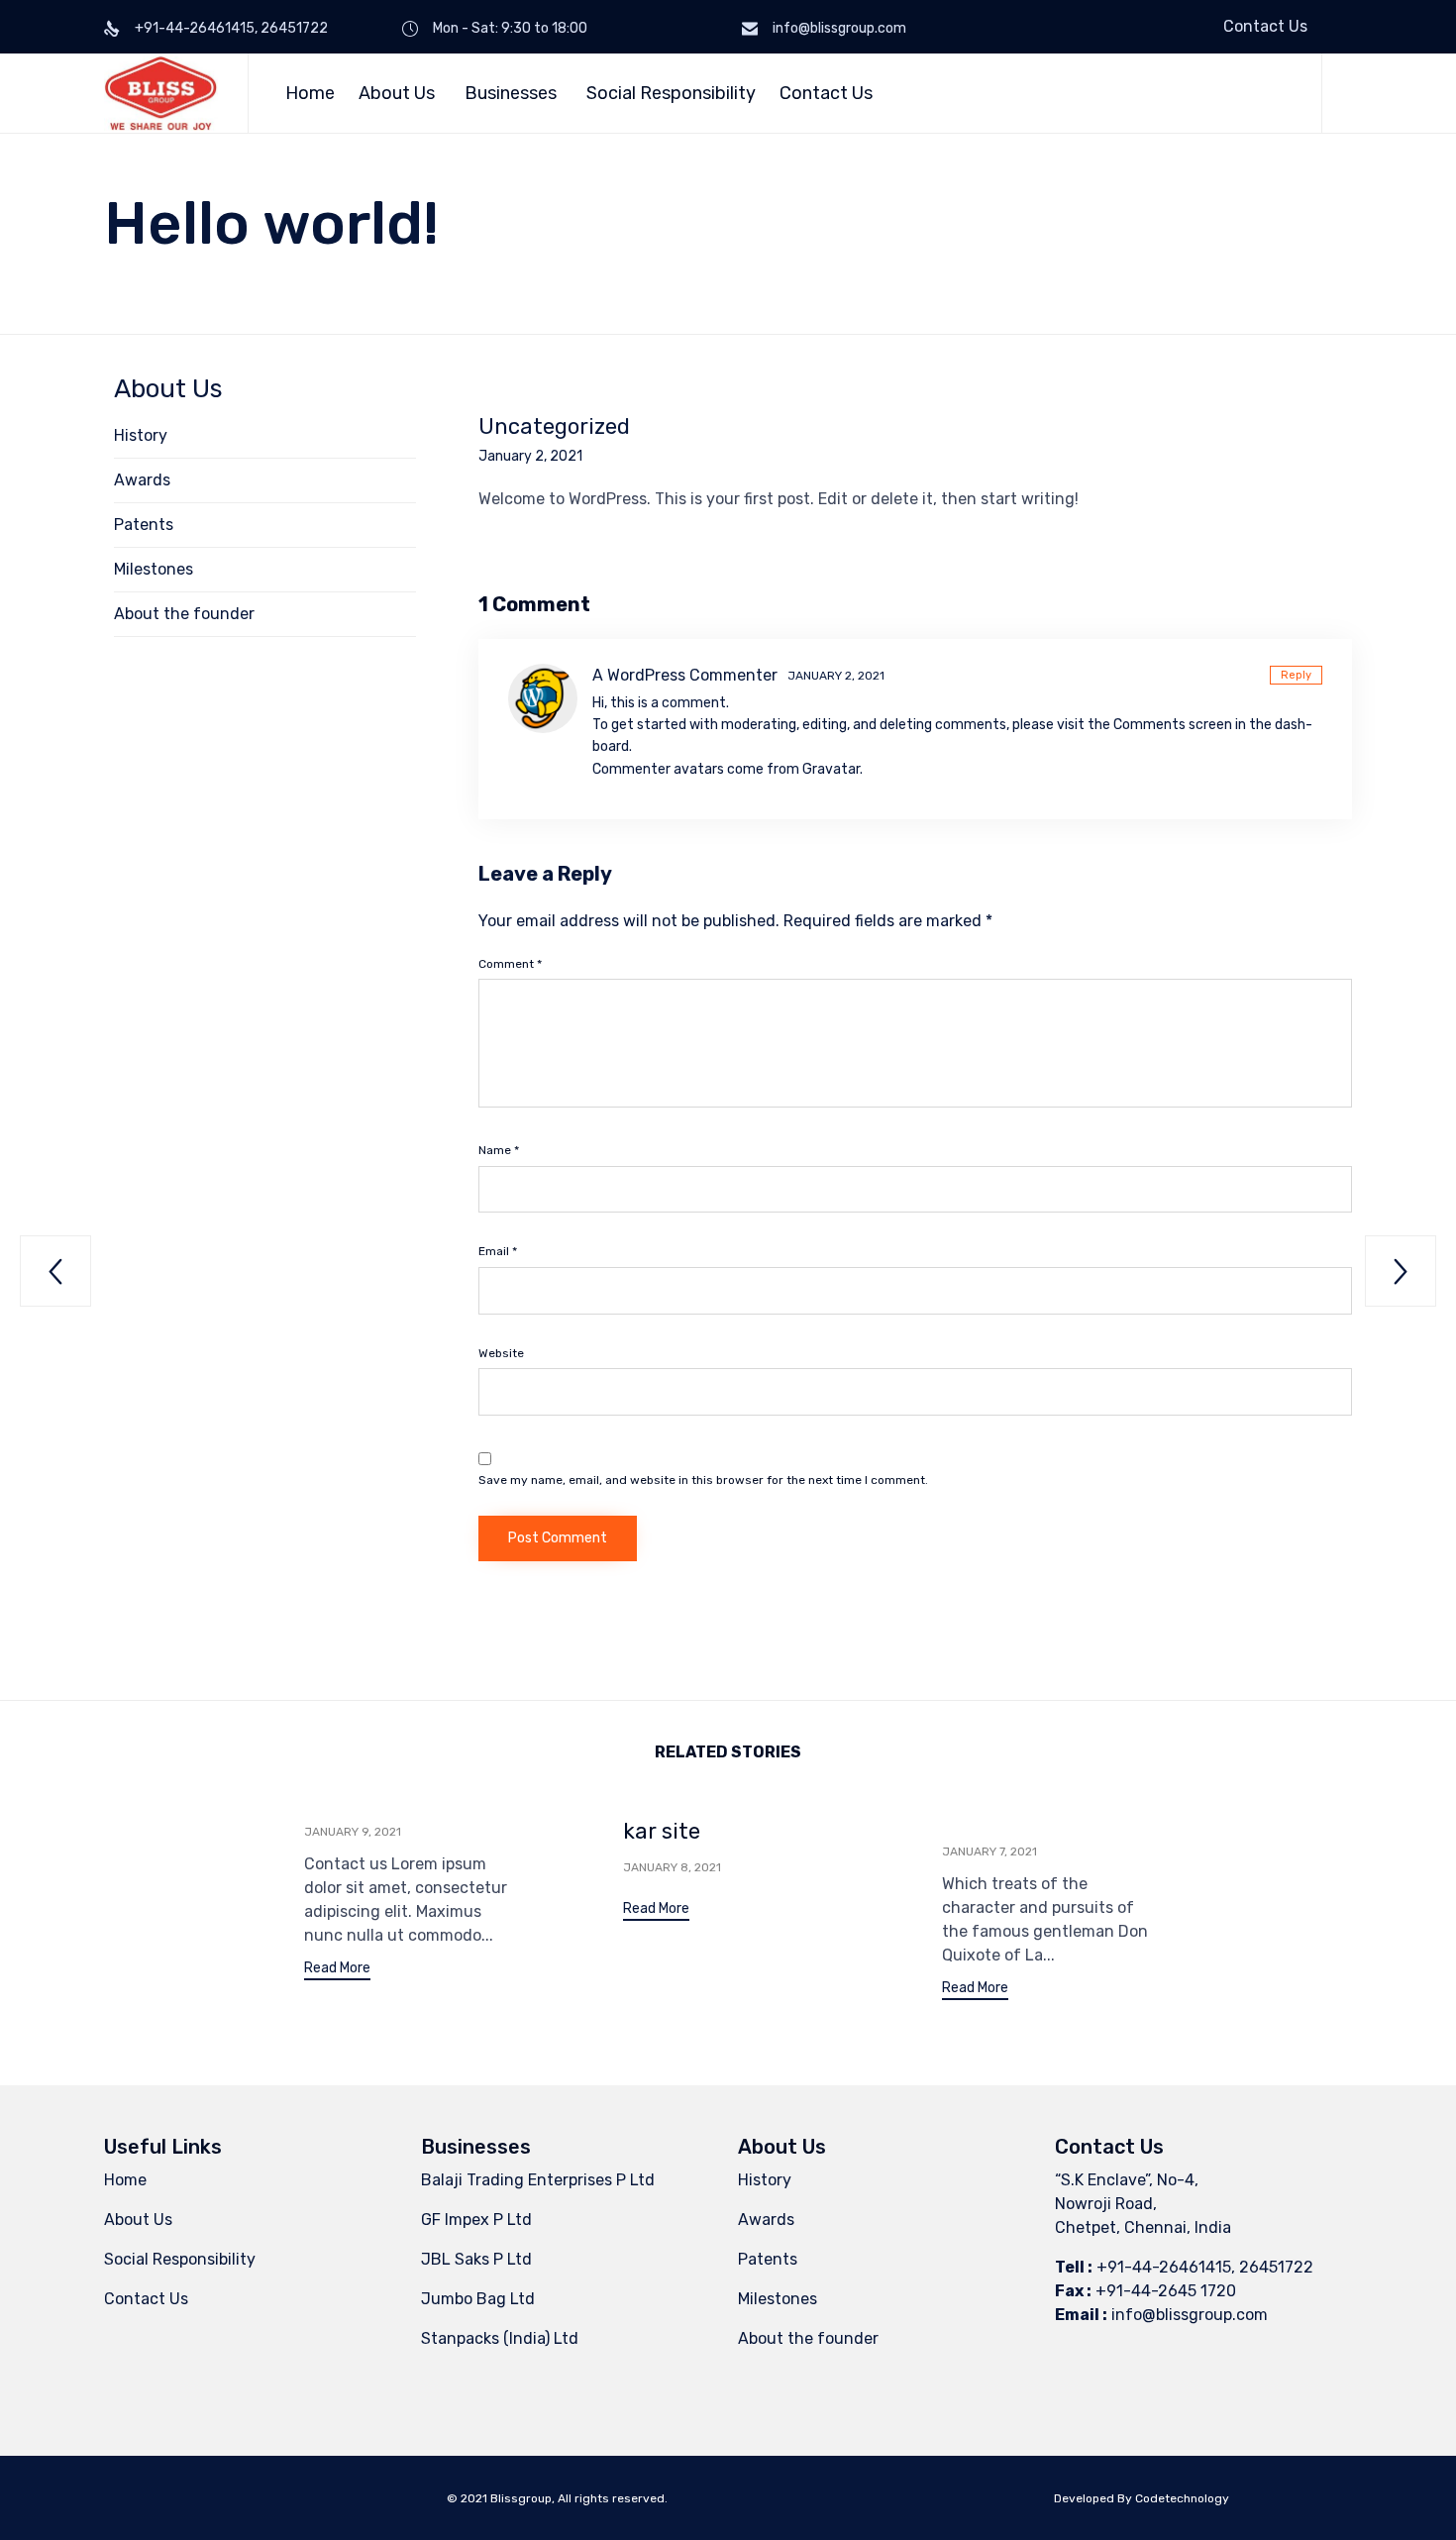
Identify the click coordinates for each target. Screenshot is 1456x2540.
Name (499, 1150)
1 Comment (534, 604)
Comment (510, 964)
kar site (662, 1831)
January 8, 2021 (672, 1867)
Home (310, 93)
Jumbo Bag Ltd (478, 2299)
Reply (1296, 675)
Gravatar (831, 769)
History (141, 435)
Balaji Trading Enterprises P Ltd (538, 2180)
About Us (397, 93)
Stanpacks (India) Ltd (500, 2338)
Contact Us (1265, 26)
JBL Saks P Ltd (476, 2259)
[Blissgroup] (161, 93)
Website (501, 1353)
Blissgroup (521, 2498)
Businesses (511, 93)
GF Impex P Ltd (476, 2220)
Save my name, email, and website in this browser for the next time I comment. (703, 1480)
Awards (142, 480)
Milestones (154, 569)
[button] (337, 1971)
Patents (144, 525)
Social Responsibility (671, 93)
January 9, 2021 (353, 1832)
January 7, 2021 (989, 1852)
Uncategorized (554, 427)
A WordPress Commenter (685, 675)
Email (498, 1251)
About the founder (184, 614)
